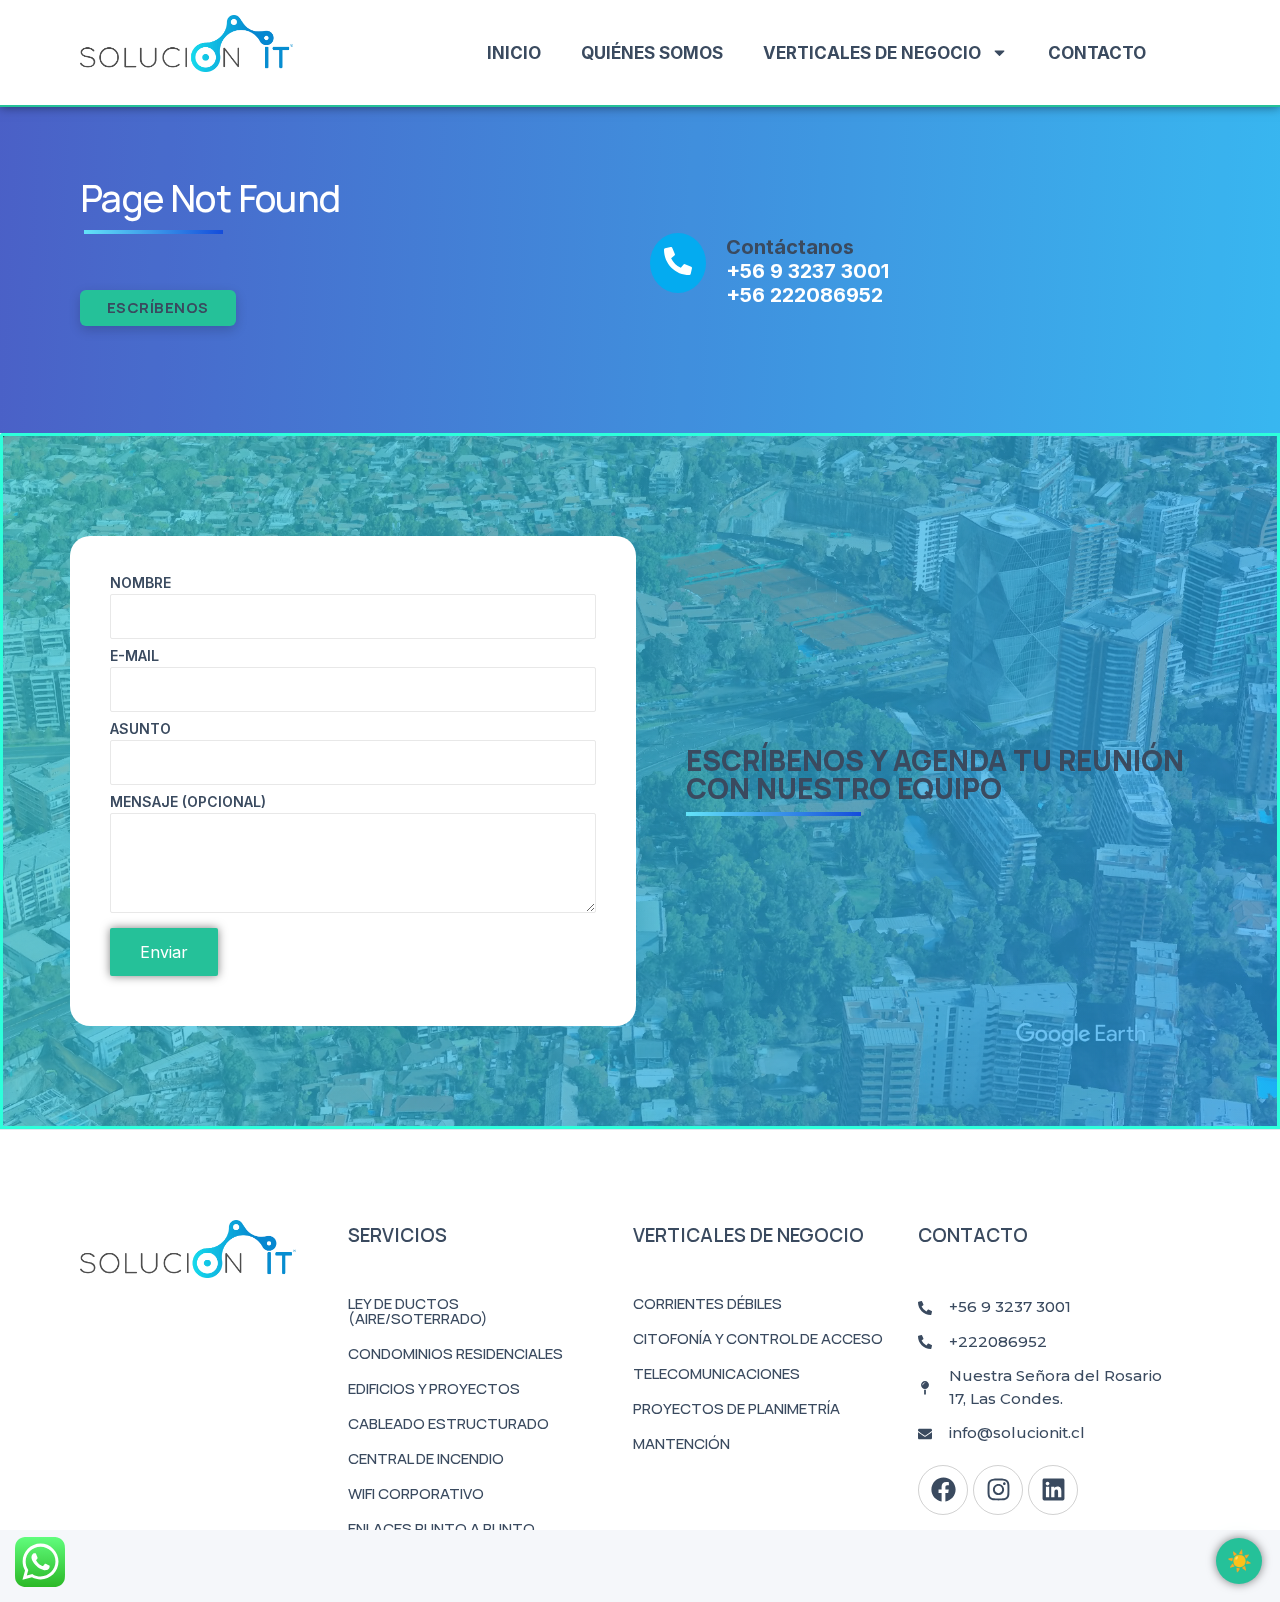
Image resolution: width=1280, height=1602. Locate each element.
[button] (1239, 1561)
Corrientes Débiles (707, 1303)
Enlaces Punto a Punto (441, 1528)
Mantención (681, 1443)
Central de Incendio (426, 1458)
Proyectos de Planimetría (736, 1408)
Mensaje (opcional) (188, 802)
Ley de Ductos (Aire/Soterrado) (418, 1311)
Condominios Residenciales (455, 1353)
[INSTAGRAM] (998, 1490)
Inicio (514, 53)
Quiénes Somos (652, 53)
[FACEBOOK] (943, 1490)
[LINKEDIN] (1053, 1490)
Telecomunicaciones (716, 1373)
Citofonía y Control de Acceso (758, 1338)
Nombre (140, 583)
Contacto (1097, 53)
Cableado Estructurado (448, 1423)
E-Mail (134, 656)
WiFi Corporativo (416, 1493)
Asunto (140, 729)
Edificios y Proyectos (434, 1388)
